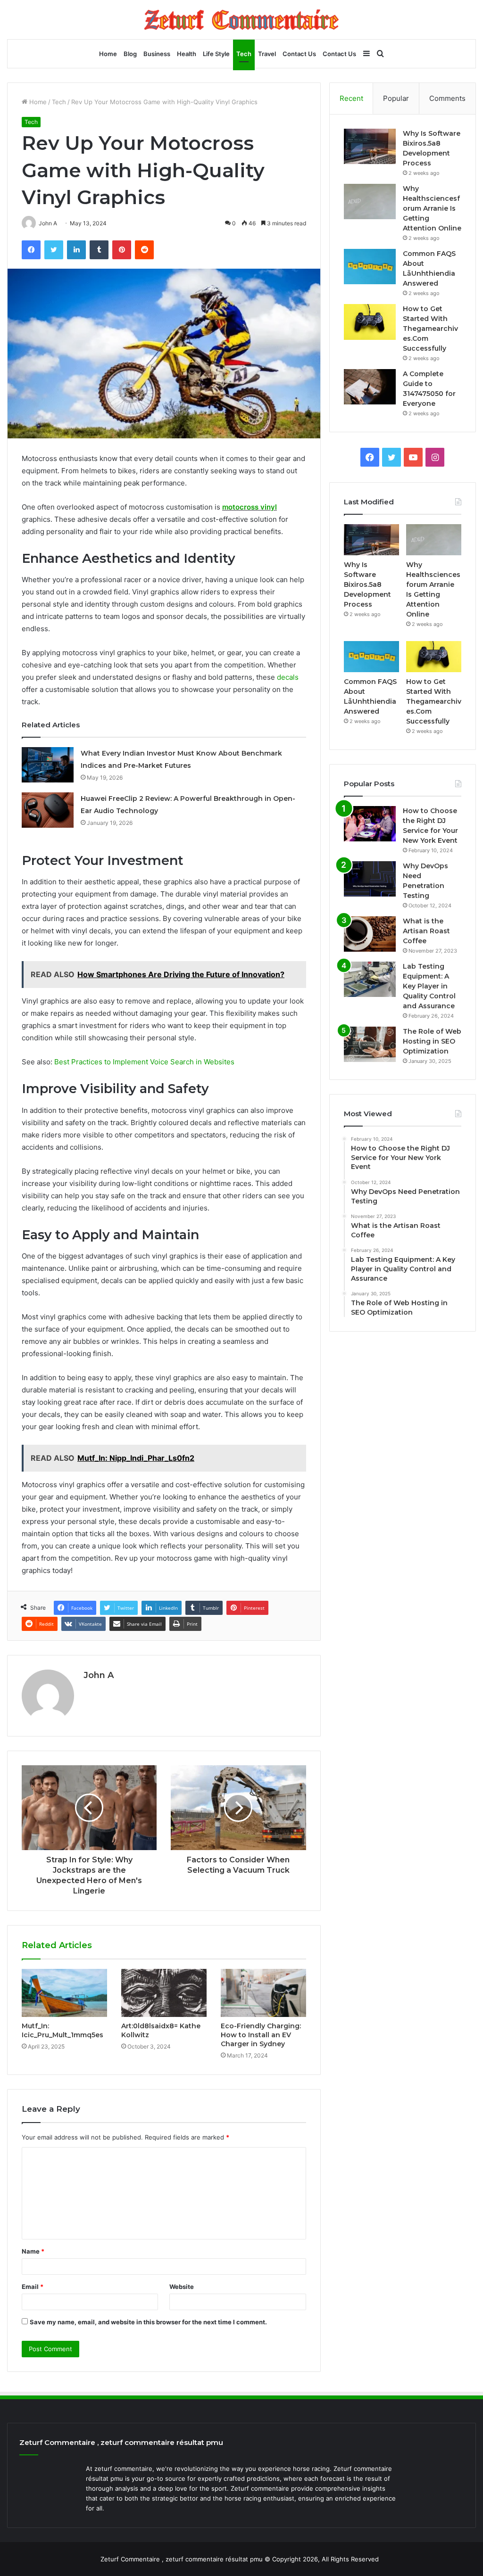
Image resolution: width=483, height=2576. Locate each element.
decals (288, 677)
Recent (351, 98)
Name (33, 2251)
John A (99, 1675)
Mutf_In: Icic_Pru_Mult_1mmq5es (62, 2030)
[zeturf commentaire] (241, 20)
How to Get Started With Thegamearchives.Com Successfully (430, 329)
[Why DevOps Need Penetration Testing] (370, 879)
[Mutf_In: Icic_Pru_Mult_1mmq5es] (64, 1993)
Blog (130, 54)
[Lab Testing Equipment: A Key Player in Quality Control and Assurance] (370, 979)
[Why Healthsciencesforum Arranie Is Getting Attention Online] (370, 202)
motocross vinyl (250, 507)
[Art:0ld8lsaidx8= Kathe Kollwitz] (164, 1993)
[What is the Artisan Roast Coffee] (370, 934)
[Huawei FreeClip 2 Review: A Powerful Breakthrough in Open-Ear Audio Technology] (48, 810)
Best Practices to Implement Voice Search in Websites (145, 1062)
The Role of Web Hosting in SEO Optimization (432, 1041)
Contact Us (299, 54)
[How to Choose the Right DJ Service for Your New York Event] (370, 824)
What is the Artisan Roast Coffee (426, 931)
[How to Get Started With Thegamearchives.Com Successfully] (370, 322)
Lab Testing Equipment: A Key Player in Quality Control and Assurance (429, 986)
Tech (244, 54)
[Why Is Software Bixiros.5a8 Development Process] (370, 146)
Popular (396, 98)
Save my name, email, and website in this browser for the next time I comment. (148, 2322)
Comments (447, 98)
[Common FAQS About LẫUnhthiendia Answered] (370, 267)
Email (33, 2287)
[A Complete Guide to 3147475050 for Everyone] (370, 387)
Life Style (216, 54)
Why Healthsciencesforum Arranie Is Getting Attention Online (432, 208)
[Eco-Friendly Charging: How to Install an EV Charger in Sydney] (263, 1993)
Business (157, 54)
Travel (267, 54)
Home (108, 54)
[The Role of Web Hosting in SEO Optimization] (370, 1044)
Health (187, 54)
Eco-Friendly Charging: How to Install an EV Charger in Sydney (261, 2035)
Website (182, 2287)
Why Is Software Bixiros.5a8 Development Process (367, 584)
